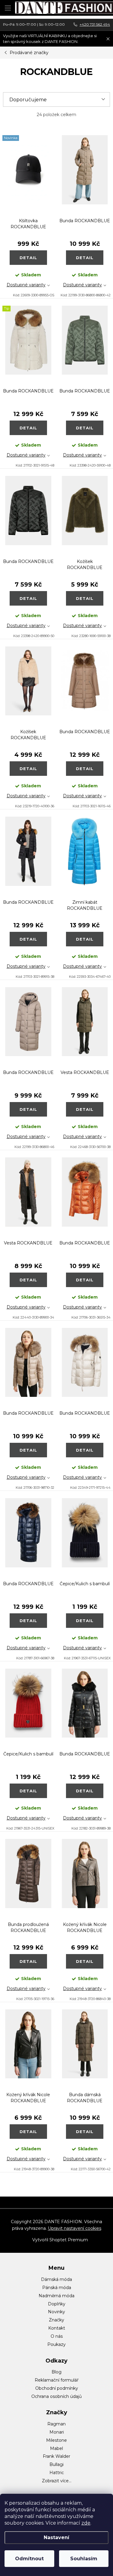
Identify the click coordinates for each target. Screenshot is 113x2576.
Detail (28, 258)
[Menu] (8, 8)
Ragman (56, 2424)
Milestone (56, 2440)
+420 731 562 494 (95, 24)
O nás (57, 2336)
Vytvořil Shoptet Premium (60, 2240)
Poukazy (56, 2344)
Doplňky (57, 2304)
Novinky (56, 2312)
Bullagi (56, 2464)
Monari (57, 2432)
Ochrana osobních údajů (56, 2396)
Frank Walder (56, 2456)
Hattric (57, 2473)
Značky (56, 2320)
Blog (56, 2372)
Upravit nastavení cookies (75, 2228)
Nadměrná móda (56, 2296)
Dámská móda (56, 2279)
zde (86, 2523)
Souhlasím (84, 2559)
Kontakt (57, 2328)
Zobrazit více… (57, 2481)
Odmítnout (29, 2559)
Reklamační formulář (57, 2380)
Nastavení (56, 2537)
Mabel (56, 2448)
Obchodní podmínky (57, 2388)
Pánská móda (57, 2288)
